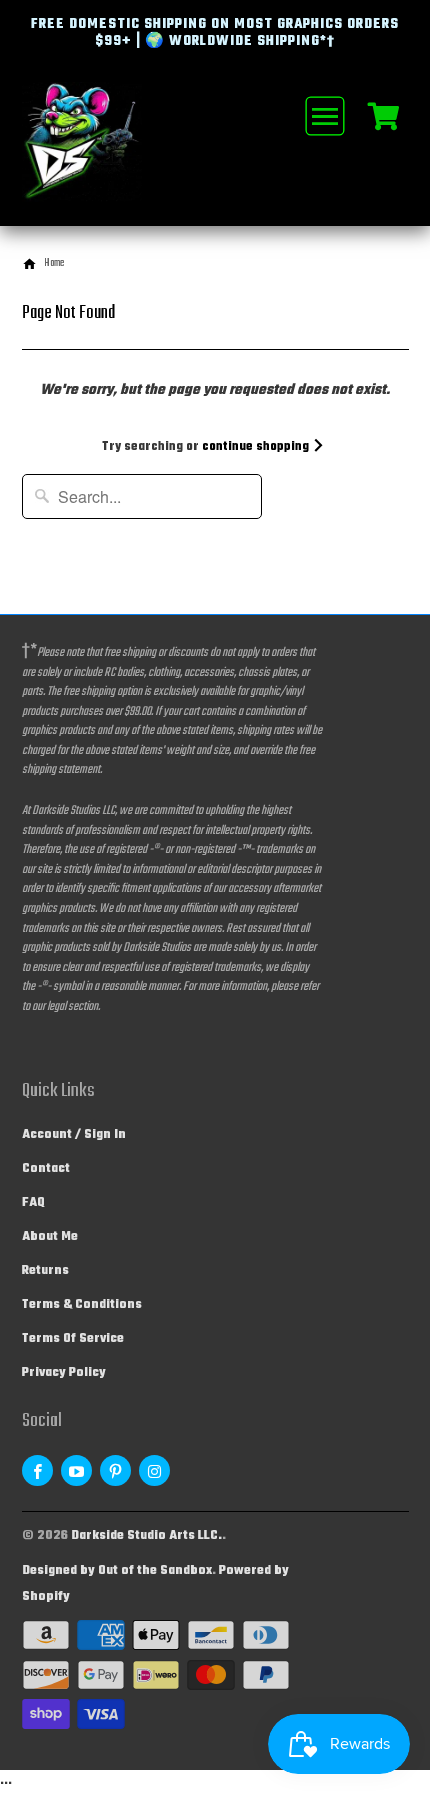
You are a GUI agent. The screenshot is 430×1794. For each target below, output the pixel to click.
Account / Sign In (74, 1135)
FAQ (33, 1203)
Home (54, 263)
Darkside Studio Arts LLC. (146, 1536)
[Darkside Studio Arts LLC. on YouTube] (76, 1470)
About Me (50, 1237)
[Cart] (383, 115)
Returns (45, 1271)
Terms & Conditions (82, 1305)
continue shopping (257, 447)
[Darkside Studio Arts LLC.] (102, 154)
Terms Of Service (73, 1339)
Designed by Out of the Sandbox (117, 1571)
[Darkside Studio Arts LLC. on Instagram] (154, 1470)
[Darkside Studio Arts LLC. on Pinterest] (115, 1470)
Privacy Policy (64, 1373)
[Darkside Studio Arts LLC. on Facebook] (37, 1470)
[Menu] (323, 116)
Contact (46, 1169)
